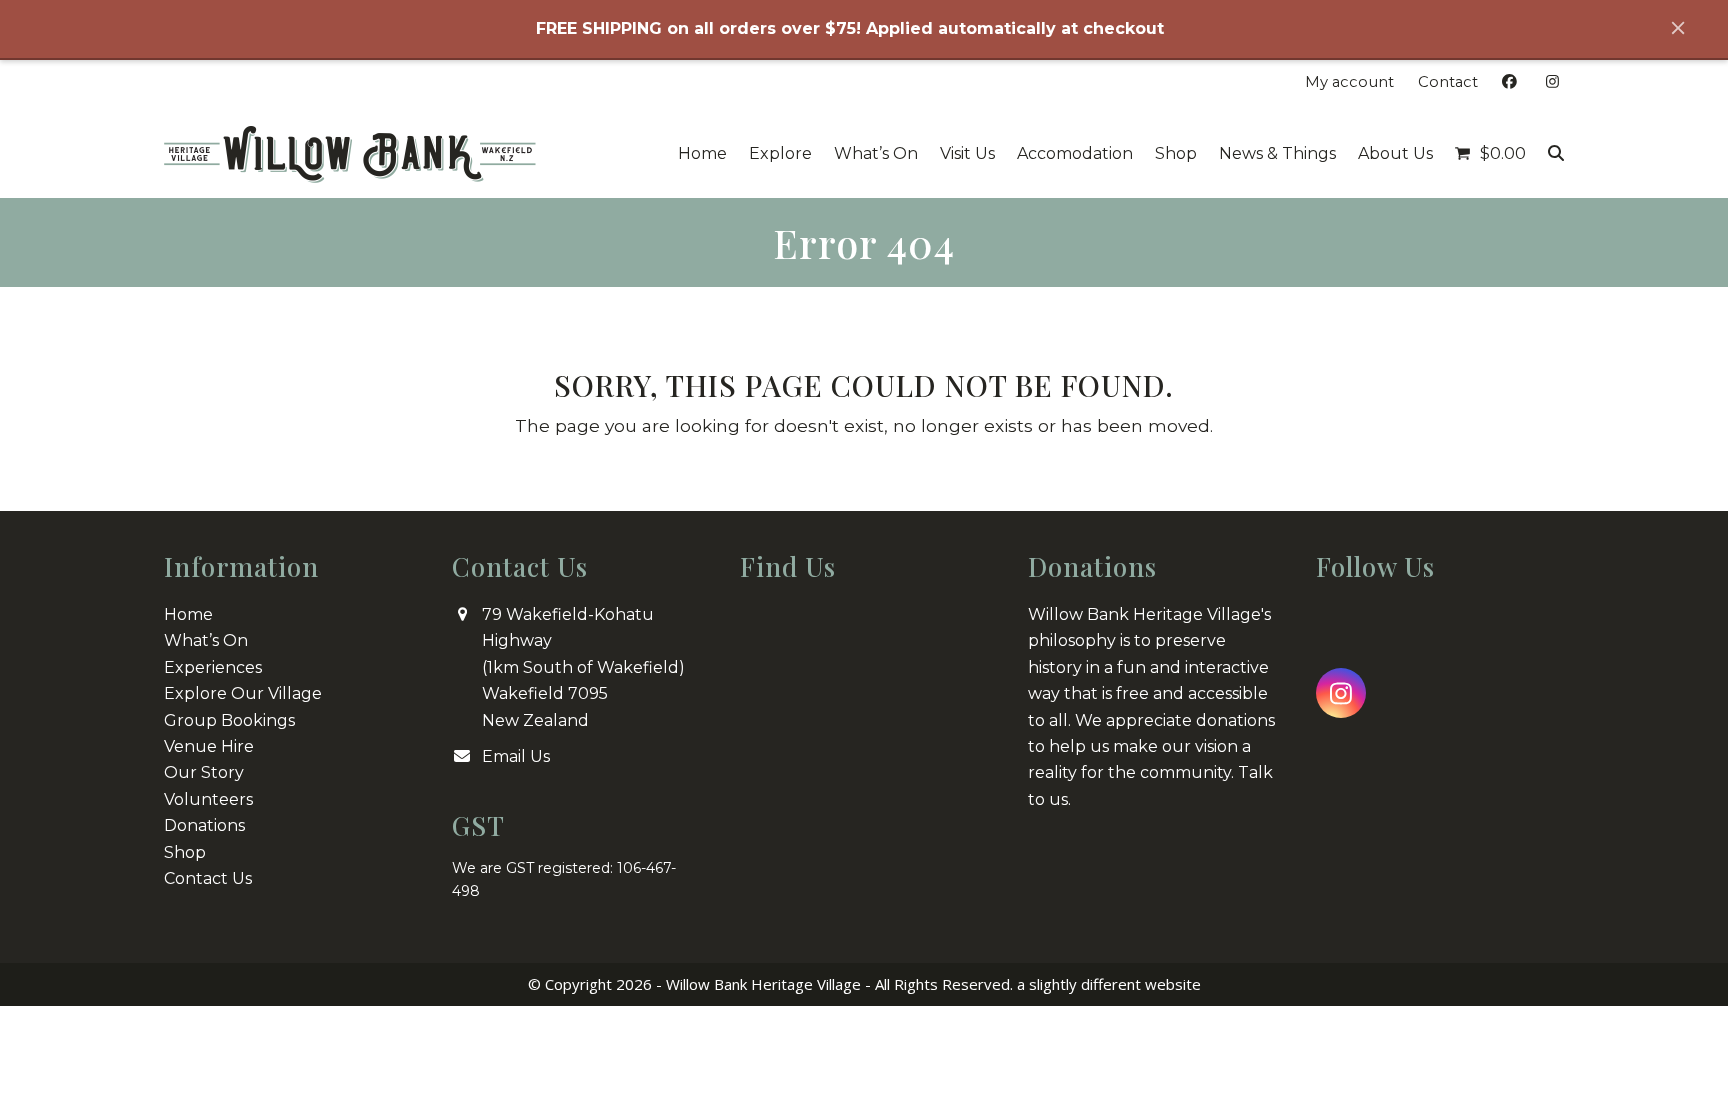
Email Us (516, 756)
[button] (1490, 154)
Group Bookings (229, 720)
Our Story (204, 772)
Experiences (213, 667)
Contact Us (208, 878)
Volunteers (208, 799)
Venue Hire (209, 746)
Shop (185, 852)
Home (188, 614)
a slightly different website (1109, 984)
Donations (204, 825)
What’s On (206, 640)
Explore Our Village (243, 693)
